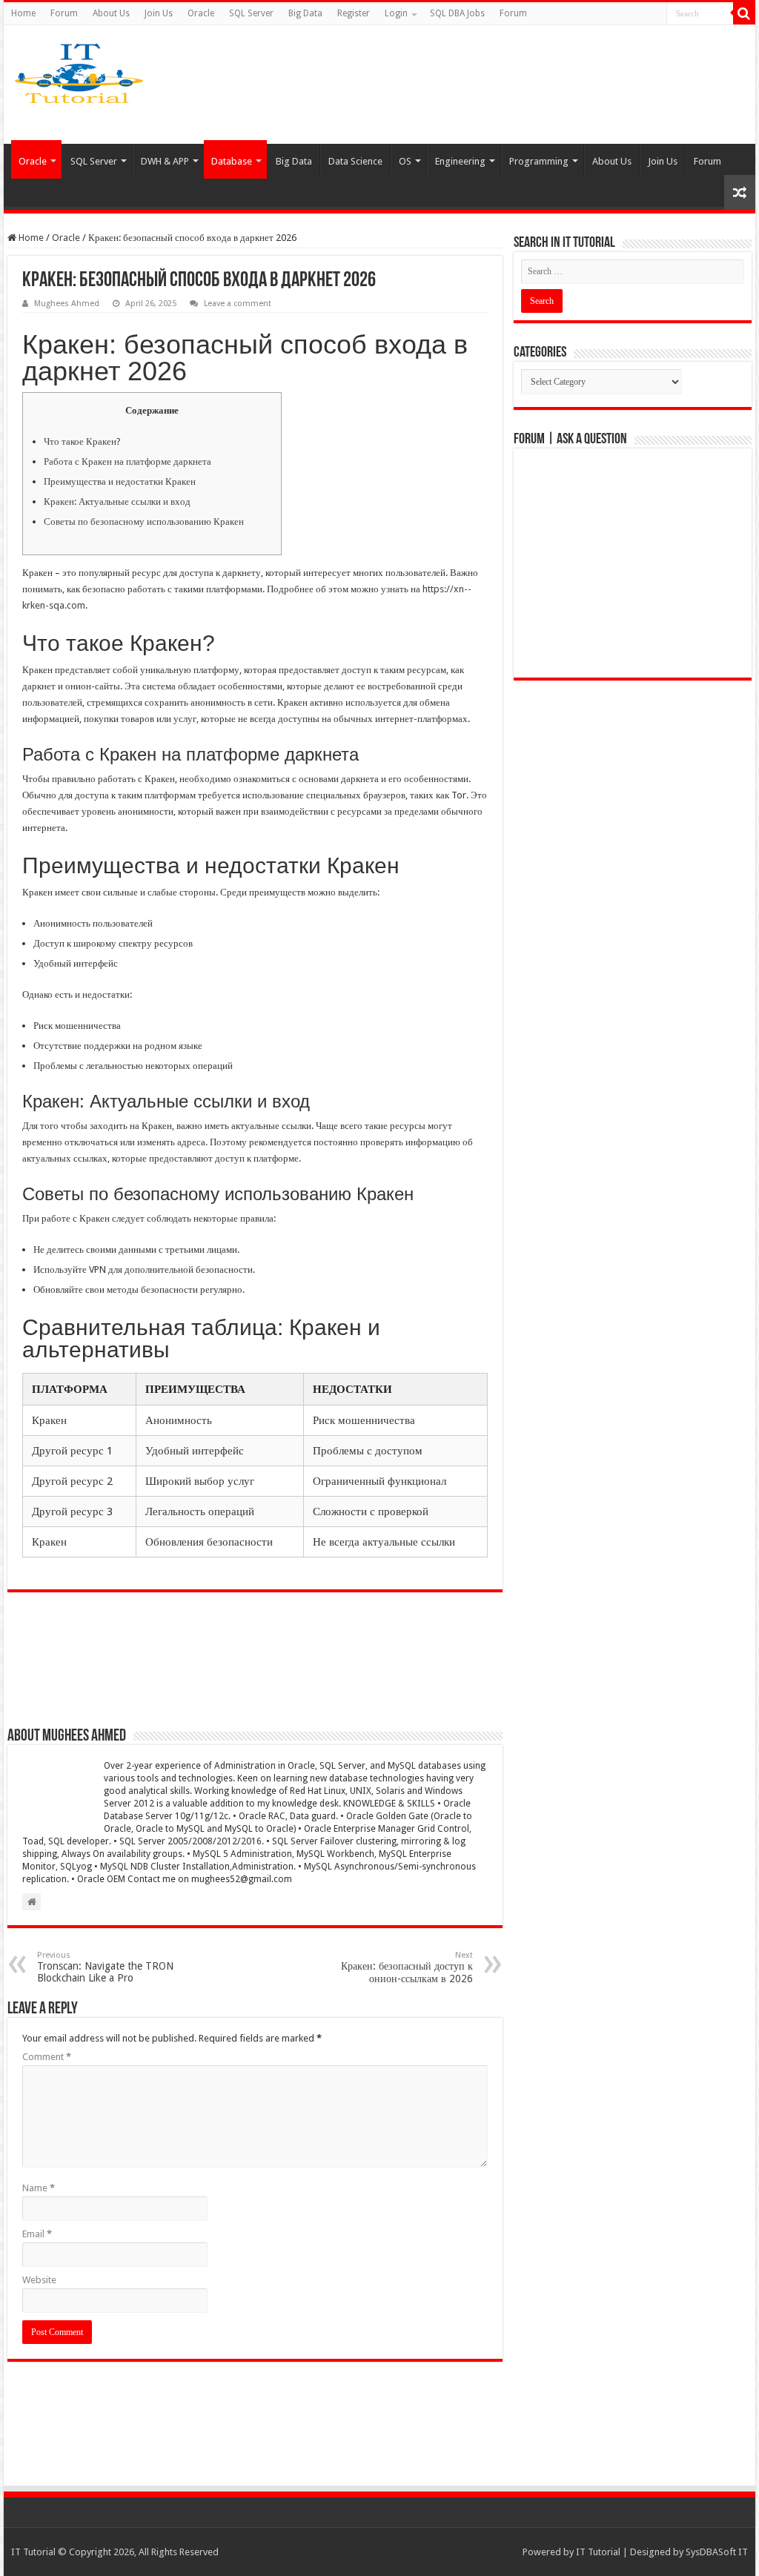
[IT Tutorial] (79, 70)
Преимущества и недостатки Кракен (120, 481)
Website (39, 2280)
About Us (111, 13)
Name (39, 2188)
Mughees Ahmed (67, 304)
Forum (64, 13)
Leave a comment (238, 304)
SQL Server (251, 13)
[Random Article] (740, 192)
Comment (47, 2057)
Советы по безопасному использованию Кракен (144, 522)
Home (23, 13)
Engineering (460, 161)
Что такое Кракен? (82, 441)
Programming (539, 161)
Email (37, 2234)
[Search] (744, 13)
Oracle (201, 13)
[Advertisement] (485, 85)
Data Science (355, 161)
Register (354, 13)
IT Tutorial (598, 2552)
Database (232, 161)
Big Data (305, 13)
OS (405, 161)
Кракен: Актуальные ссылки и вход (117, 501)
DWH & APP (165, 161)
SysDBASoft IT (717, 2552)
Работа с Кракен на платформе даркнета (127, 461)
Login (396, 13)
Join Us (159, 13)
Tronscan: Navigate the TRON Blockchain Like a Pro (105, 1967)
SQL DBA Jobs (457, 13)
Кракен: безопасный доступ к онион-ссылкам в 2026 (407, 1967)
